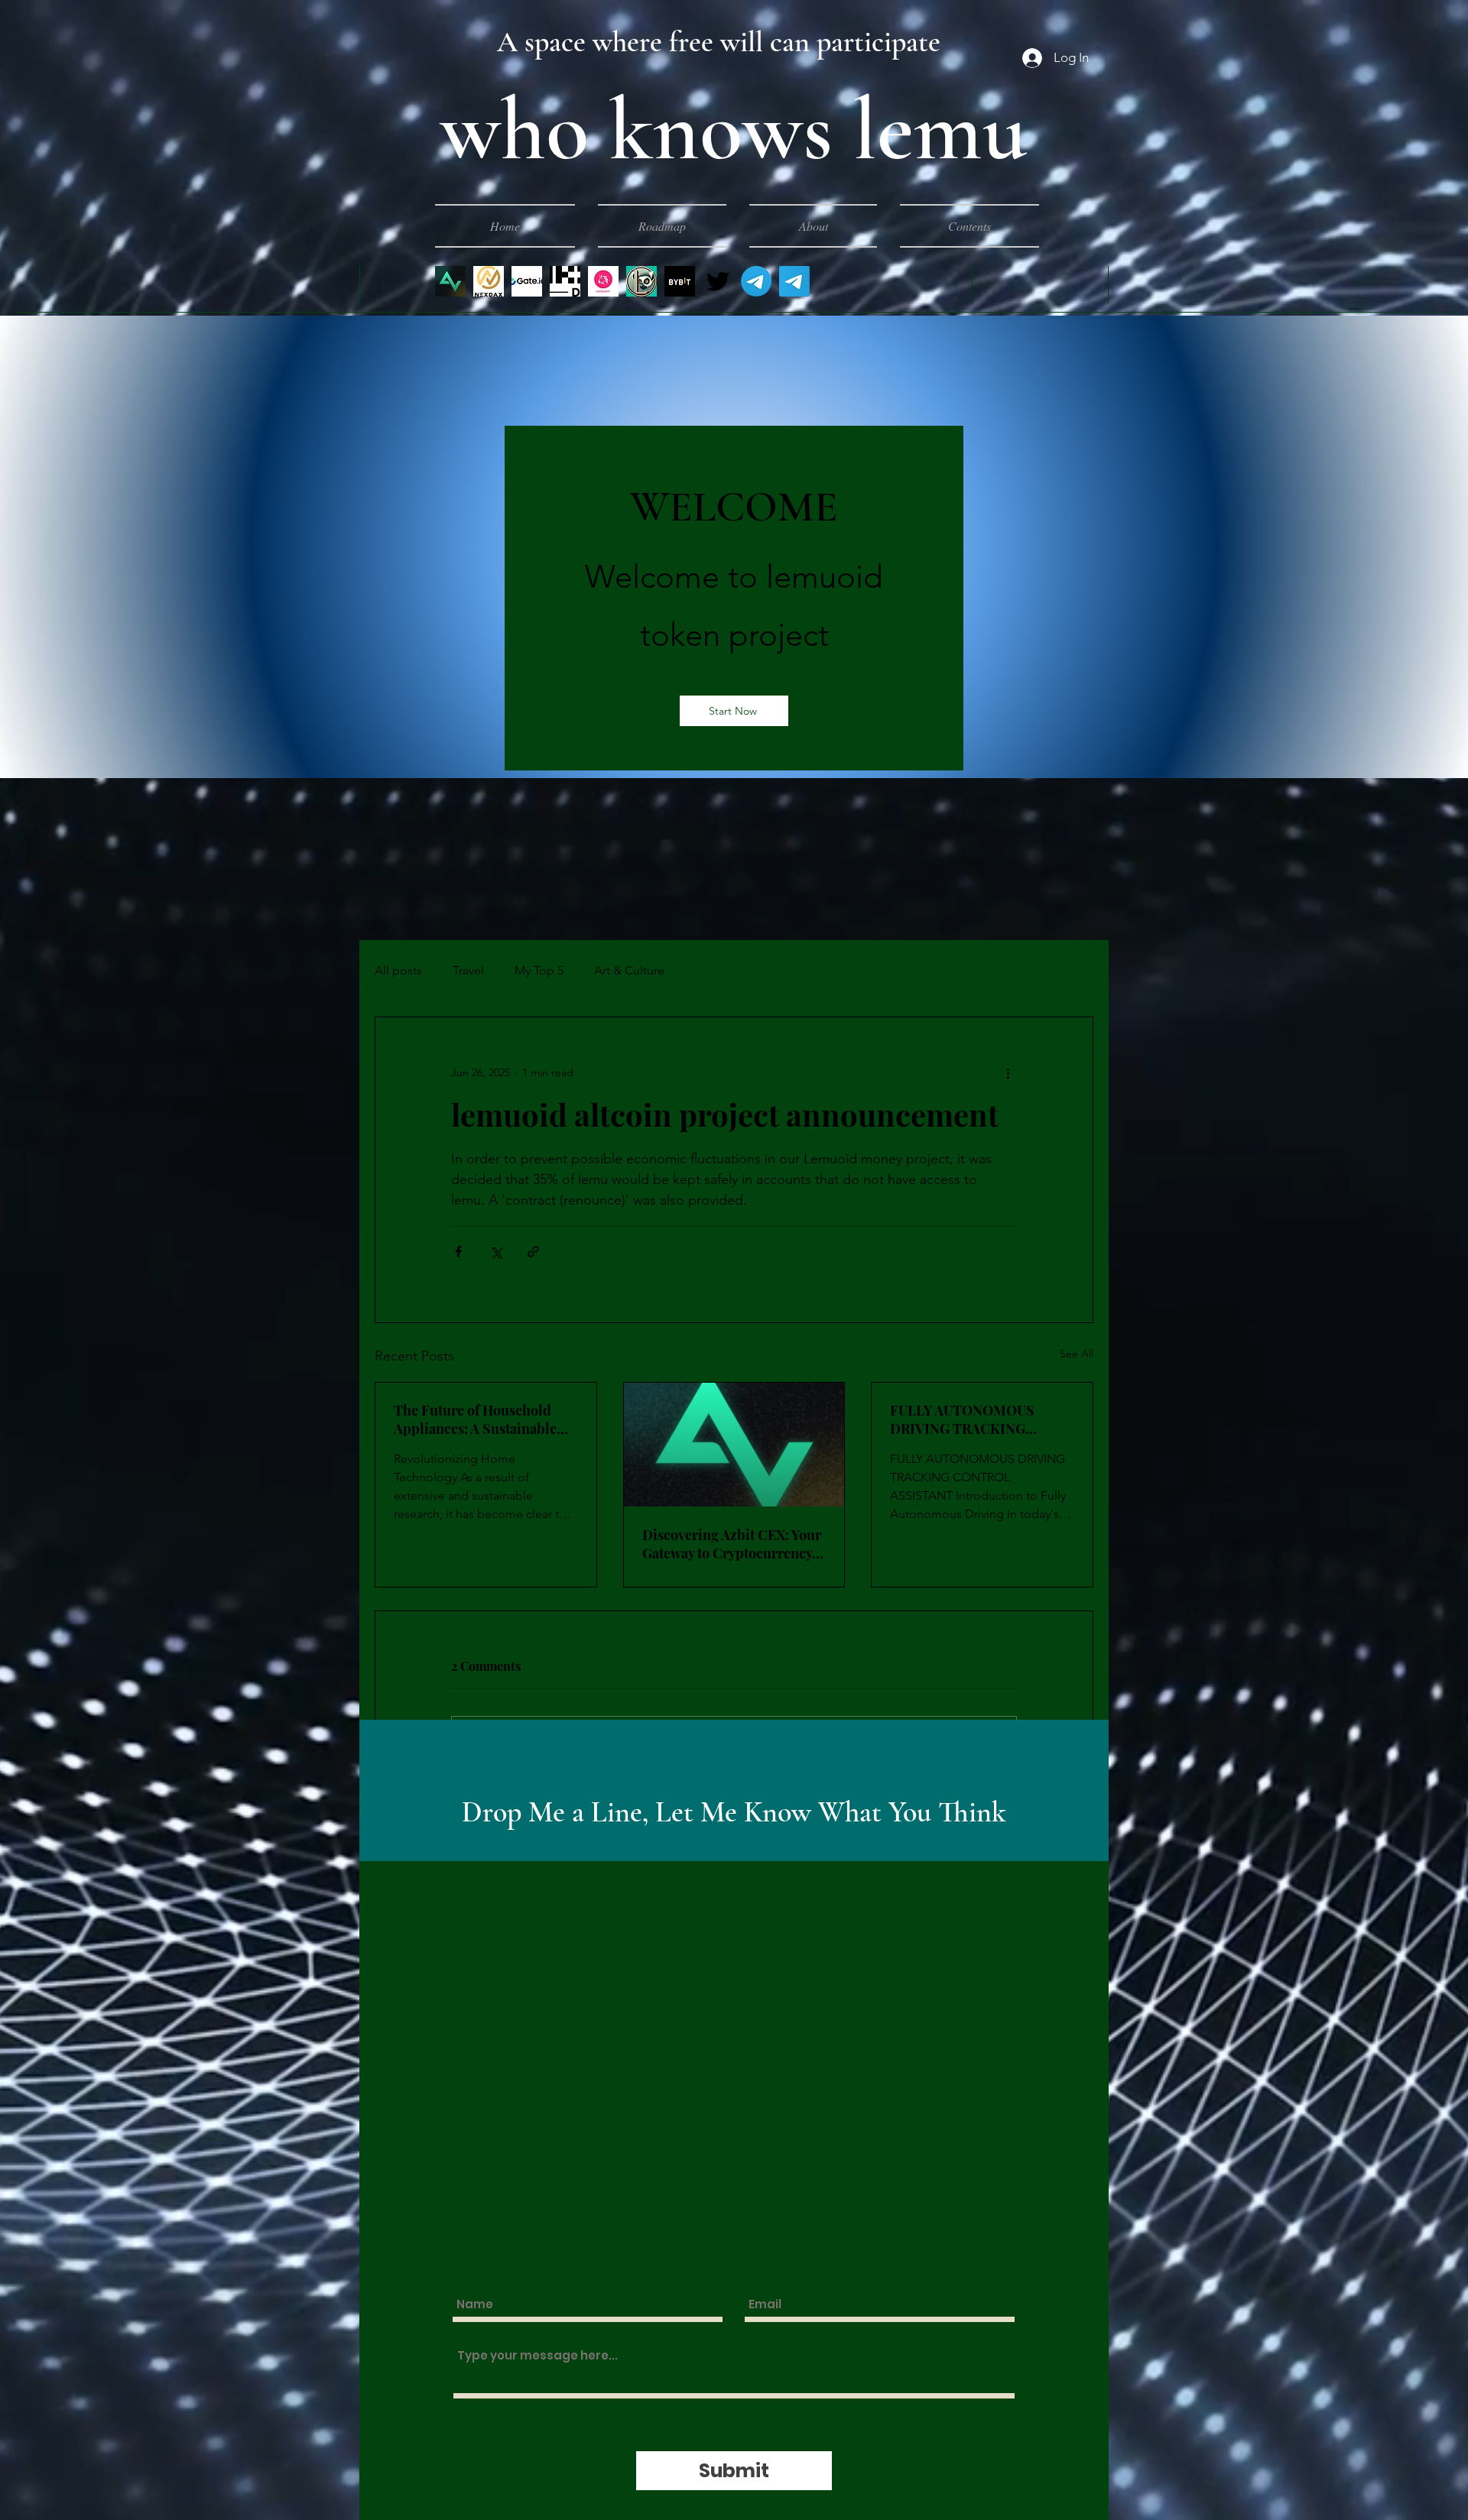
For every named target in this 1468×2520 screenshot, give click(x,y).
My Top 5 (539, 970)
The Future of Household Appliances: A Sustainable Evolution (475, 1419)
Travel (468, 970)
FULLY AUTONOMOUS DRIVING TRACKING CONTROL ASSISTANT (963, 1419)
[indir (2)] (603, 281)
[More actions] (1008, 1072)
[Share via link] (533, 1252)
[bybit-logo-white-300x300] (680, 281)
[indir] (489, 281)
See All (1077, 1354)
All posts (398, 970)
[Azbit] (450, 281)
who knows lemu (734, 130)
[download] (565, 281)
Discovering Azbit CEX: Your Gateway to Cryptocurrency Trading (732, 1544)
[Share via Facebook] (458, 1252)
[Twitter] (718, 281)
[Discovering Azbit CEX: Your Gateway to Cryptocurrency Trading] (734, 1445)
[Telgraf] (756, 281)
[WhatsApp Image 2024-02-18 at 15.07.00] (641, 281)
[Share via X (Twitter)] (496, 1252)
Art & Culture (629, 970)
